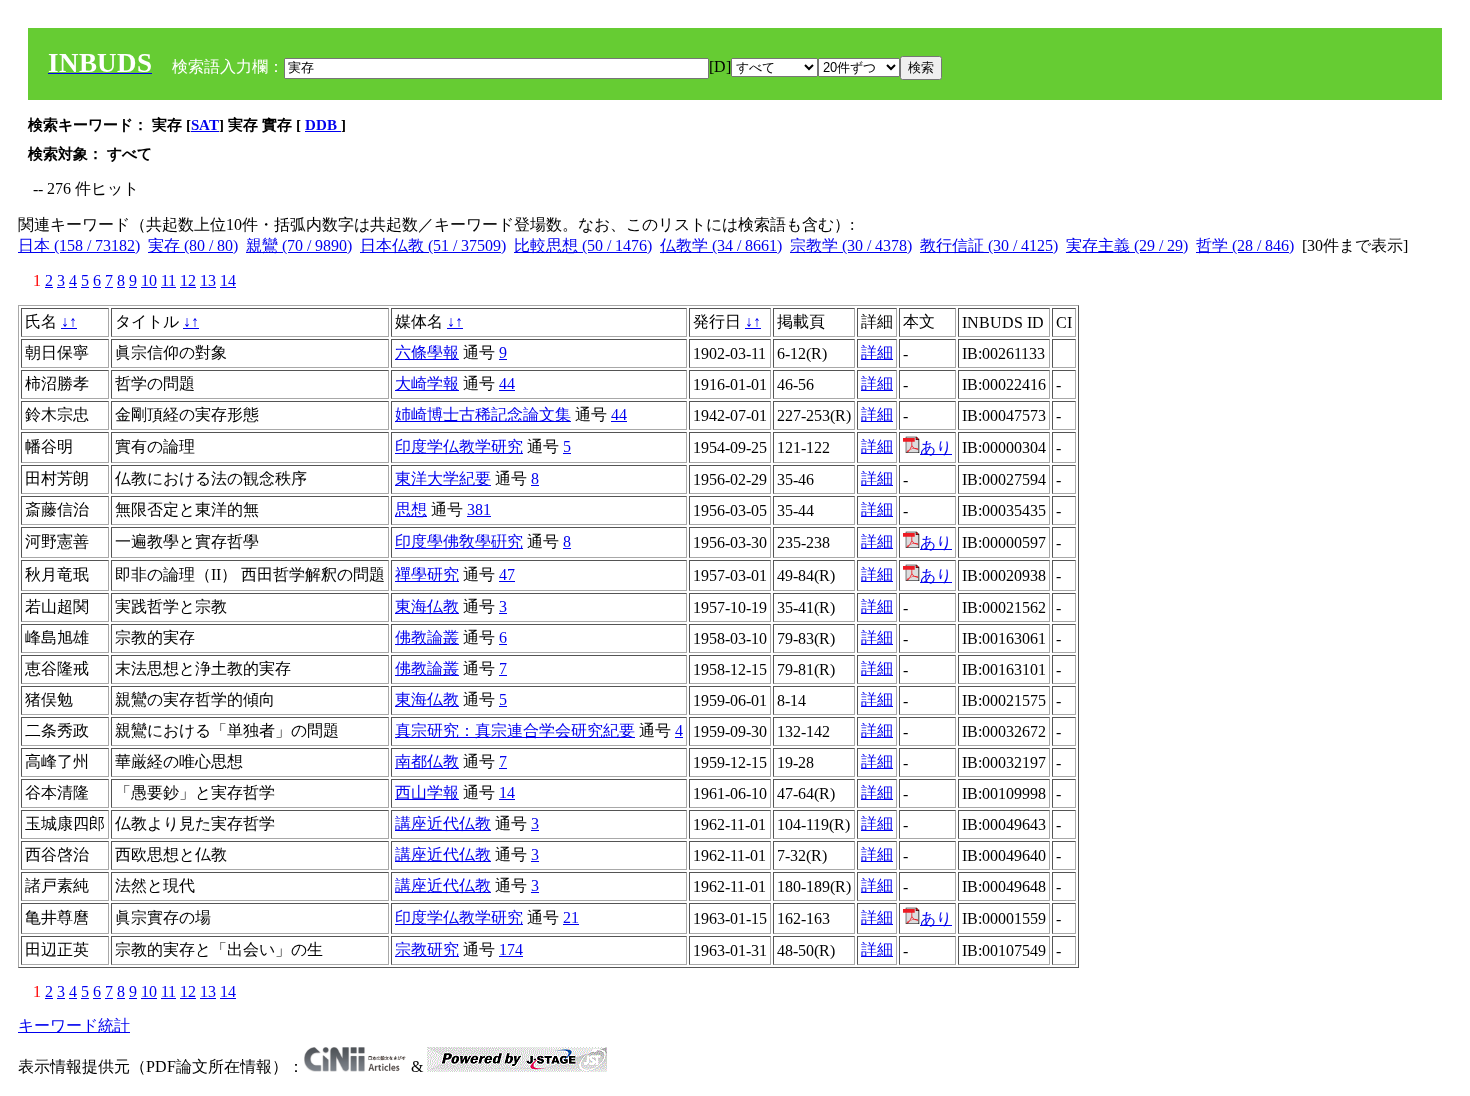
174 (511, 949)
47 (507, 574)
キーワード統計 (74, 1025)
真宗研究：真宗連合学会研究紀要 (515, 730)
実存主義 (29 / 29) (1127, 245)
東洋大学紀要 (443, 478)
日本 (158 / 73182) (79, 245)
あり (936, 447)
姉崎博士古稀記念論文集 (483, 414)
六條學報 (427, 352)
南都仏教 (427, 761)
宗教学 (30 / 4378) (851, 245)
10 (149, 280)
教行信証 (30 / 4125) (989, 245)
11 (168, 280)
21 (571, 917)
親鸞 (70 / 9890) (299, 245)
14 (228, 280)
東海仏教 (427, 606)
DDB (323, 125)
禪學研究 (427, 574)
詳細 (877, 352)
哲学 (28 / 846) (1245, 245)
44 (507, 383)
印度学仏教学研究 (459, 446)
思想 (411, 509)
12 (188, 280)
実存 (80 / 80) (193, 245)
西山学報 (427, 792)
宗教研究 (427, 949)
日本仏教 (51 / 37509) (433, 245)
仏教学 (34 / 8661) (721, 245)
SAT (205, 125)
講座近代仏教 (443, 823)
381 (479, 509)
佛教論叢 (427, 637)
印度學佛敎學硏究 (459, 541)
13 (208, 280)
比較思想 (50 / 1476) (583, 245)
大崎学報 (427, 383)
